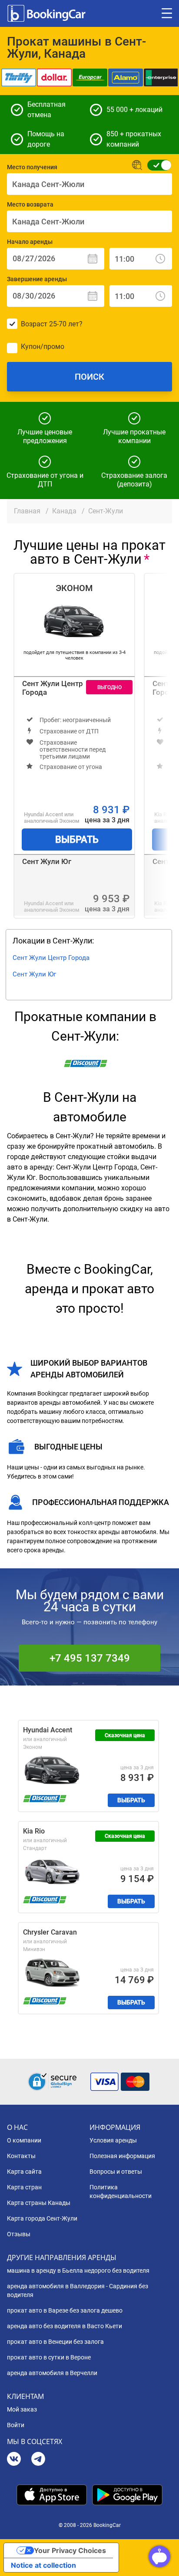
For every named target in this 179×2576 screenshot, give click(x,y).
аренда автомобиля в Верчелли (52, 2373)
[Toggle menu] (167, 13)
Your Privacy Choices (70, 2550)
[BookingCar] (47, 13)
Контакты (21, 2156)
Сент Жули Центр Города (53, 688)
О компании (24, 2140)
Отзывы (19, 2234)
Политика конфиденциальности (121, 2192)
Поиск (89, 377)
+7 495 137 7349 (90, 1658)
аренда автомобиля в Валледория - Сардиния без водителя (78, 2290)
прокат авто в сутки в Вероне (49, 2357)
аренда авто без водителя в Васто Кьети (65, 2326)
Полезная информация (122, 2156)
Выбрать (77, 839)
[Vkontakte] (14, 2460)
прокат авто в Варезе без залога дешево (65, 2310)
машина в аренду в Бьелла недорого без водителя (78, 2270)
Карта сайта (24, 2172)
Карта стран (24, 2187)
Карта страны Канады (39, 2203)
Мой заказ (22, 2409)
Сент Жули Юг (47, 861)
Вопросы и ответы (116, 2172)
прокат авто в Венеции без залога (55, 2342)
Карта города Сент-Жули (42, 2218)
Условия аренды (113, 2140)
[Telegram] (38, 2460)
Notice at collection (43, 2565)
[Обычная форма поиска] (157, 165)
